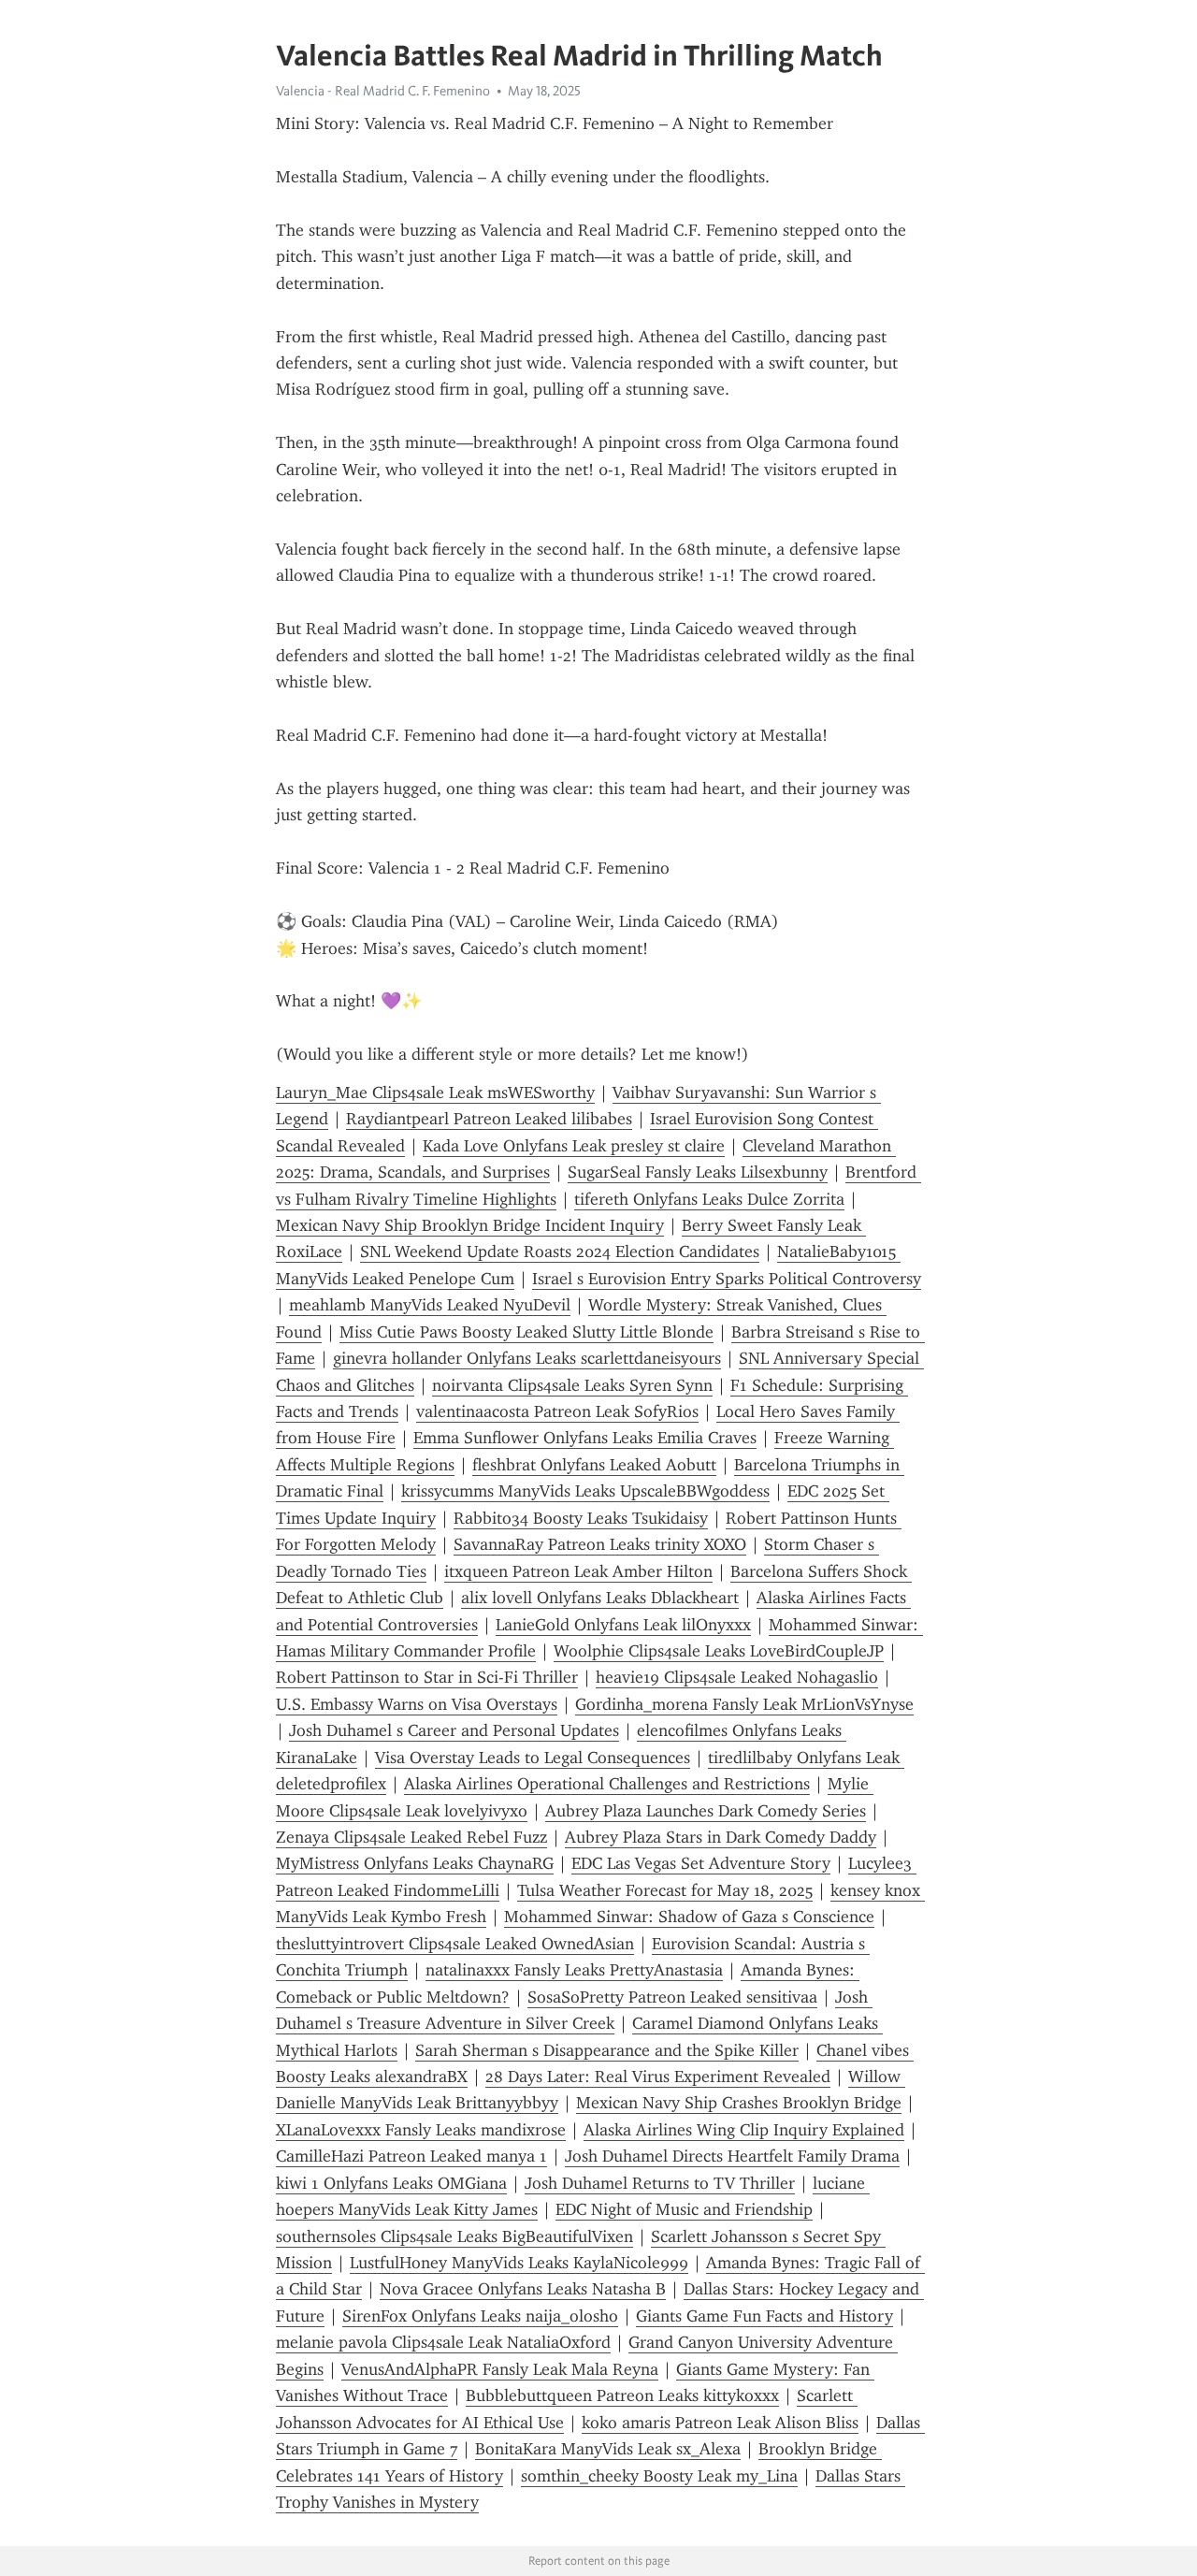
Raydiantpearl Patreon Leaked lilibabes (489, 1119)
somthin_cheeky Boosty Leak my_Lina (659, 2476)
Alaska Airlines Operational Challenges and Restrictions (607, 1784)
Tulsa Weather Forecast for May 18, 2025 (665, 1890)
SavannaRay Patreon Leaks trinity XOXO (600, 1544)
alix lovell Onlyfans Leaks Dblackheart (600, 1598)
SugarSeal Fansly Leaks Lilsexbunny (698, 1172)
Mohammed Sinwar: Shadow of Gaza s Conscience (689, 1917)
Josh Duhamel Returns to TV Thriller (660, 2183)
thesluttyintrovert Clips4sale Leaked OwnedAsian (455, 1944)
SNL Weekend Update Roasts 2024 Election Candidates (560, 1252)
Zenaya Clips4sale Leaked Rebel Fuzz (411, 1837)
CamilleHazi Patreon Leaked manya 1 (411, 2156)
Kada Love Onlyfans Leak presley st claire (574, 1146)
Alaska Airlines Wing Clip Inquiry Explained (744, 2130)
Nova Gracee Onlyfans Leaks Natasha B (523, 2289)
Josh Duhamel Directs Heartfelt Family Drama (732, 2156)
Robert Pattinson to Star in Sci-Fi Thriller (427, 1677)
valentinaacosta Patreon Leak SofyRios (557, 1411)
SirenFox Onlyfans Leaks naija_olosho (480, 2316)
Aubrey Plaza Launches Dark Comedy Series (706, 1811)
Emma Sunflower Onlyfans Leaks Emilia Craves (585, 1438)
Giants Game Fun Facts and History (764, 2316)
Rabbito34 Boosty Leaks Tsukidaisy (581, 1518)
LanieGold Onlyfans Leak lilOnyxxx (623, 1625)
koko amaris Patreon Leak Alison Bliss (720, 2423)
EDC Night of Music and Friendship (684, 2209)
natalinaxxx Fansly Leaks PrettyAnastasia (574, 1970)
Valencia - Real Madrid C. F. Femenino (383, 91)
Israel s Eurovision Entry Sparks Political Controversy (727, 1279)
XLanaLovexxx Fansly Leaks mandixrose (421, 2130)
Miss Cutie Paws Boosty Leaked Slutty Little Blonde (526, 1332)
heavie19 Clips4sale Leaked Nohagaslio (737, 1677)
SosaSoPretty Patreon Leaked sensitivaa (672, 1997)
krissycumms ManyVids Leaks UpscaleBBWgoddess (585, 1491)
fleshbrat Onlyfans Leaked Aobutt (594, 1465)
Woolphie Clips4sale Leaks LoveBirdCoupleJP (719, 1651)
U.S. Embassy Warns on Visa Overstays (417, 1704)
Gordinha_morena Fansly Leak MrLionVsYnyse (744, 1704)
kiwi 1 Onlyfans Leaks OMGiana (391, 2183)
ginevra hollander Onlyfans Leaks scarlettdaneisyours (527, 1358)
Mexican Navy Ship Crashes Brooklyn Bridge (739, 2103)
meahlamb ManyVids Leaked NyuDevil (430, 1305)
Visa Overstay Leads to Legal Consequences (533, 1758)
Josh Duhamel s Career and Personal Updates (454, 1730)
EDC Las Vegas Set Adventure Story (701, 1863)
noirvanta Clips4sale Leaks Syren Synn (572, 1385)
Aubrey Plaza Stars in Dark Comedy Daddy (721, 1837)
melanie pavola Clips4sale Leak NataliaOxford (443, 2342)
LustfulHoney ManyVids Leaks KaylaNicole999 (519, 2263)
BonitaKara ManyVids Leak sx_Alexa (608, 2449)
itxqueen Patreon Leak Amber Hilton (578, 1571)
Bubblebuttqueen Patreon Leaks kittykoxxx (622, 2395)
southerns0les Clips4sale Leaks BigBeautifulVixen (454, 2236)
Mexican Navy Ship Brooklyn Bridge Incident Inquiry (470, 1225)
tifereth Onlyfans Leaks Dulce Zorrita (709, 1199)
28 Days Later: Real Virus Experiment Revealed (658, 2077)
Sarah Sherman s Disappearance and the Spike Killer (607, 2050)
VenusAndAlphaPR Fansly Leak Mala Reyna (500, 2369)
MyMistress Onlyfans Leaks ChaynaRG (415, 1863)
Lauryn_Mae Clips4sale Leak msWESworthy (435, 1093)
